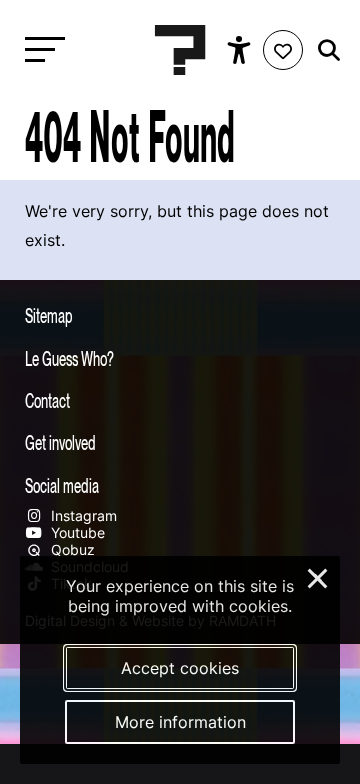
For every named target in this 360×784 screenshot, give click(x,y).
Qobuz (71, 549)
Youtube (76, 532)
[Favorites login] (283, 50)
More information (180, 722)
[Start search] (324, 50)
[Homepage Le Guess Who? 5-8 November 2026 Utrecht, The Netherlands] (180, 50)
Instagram (82, 515)
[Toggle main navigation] (40, 50)
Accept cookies (180, 668)
